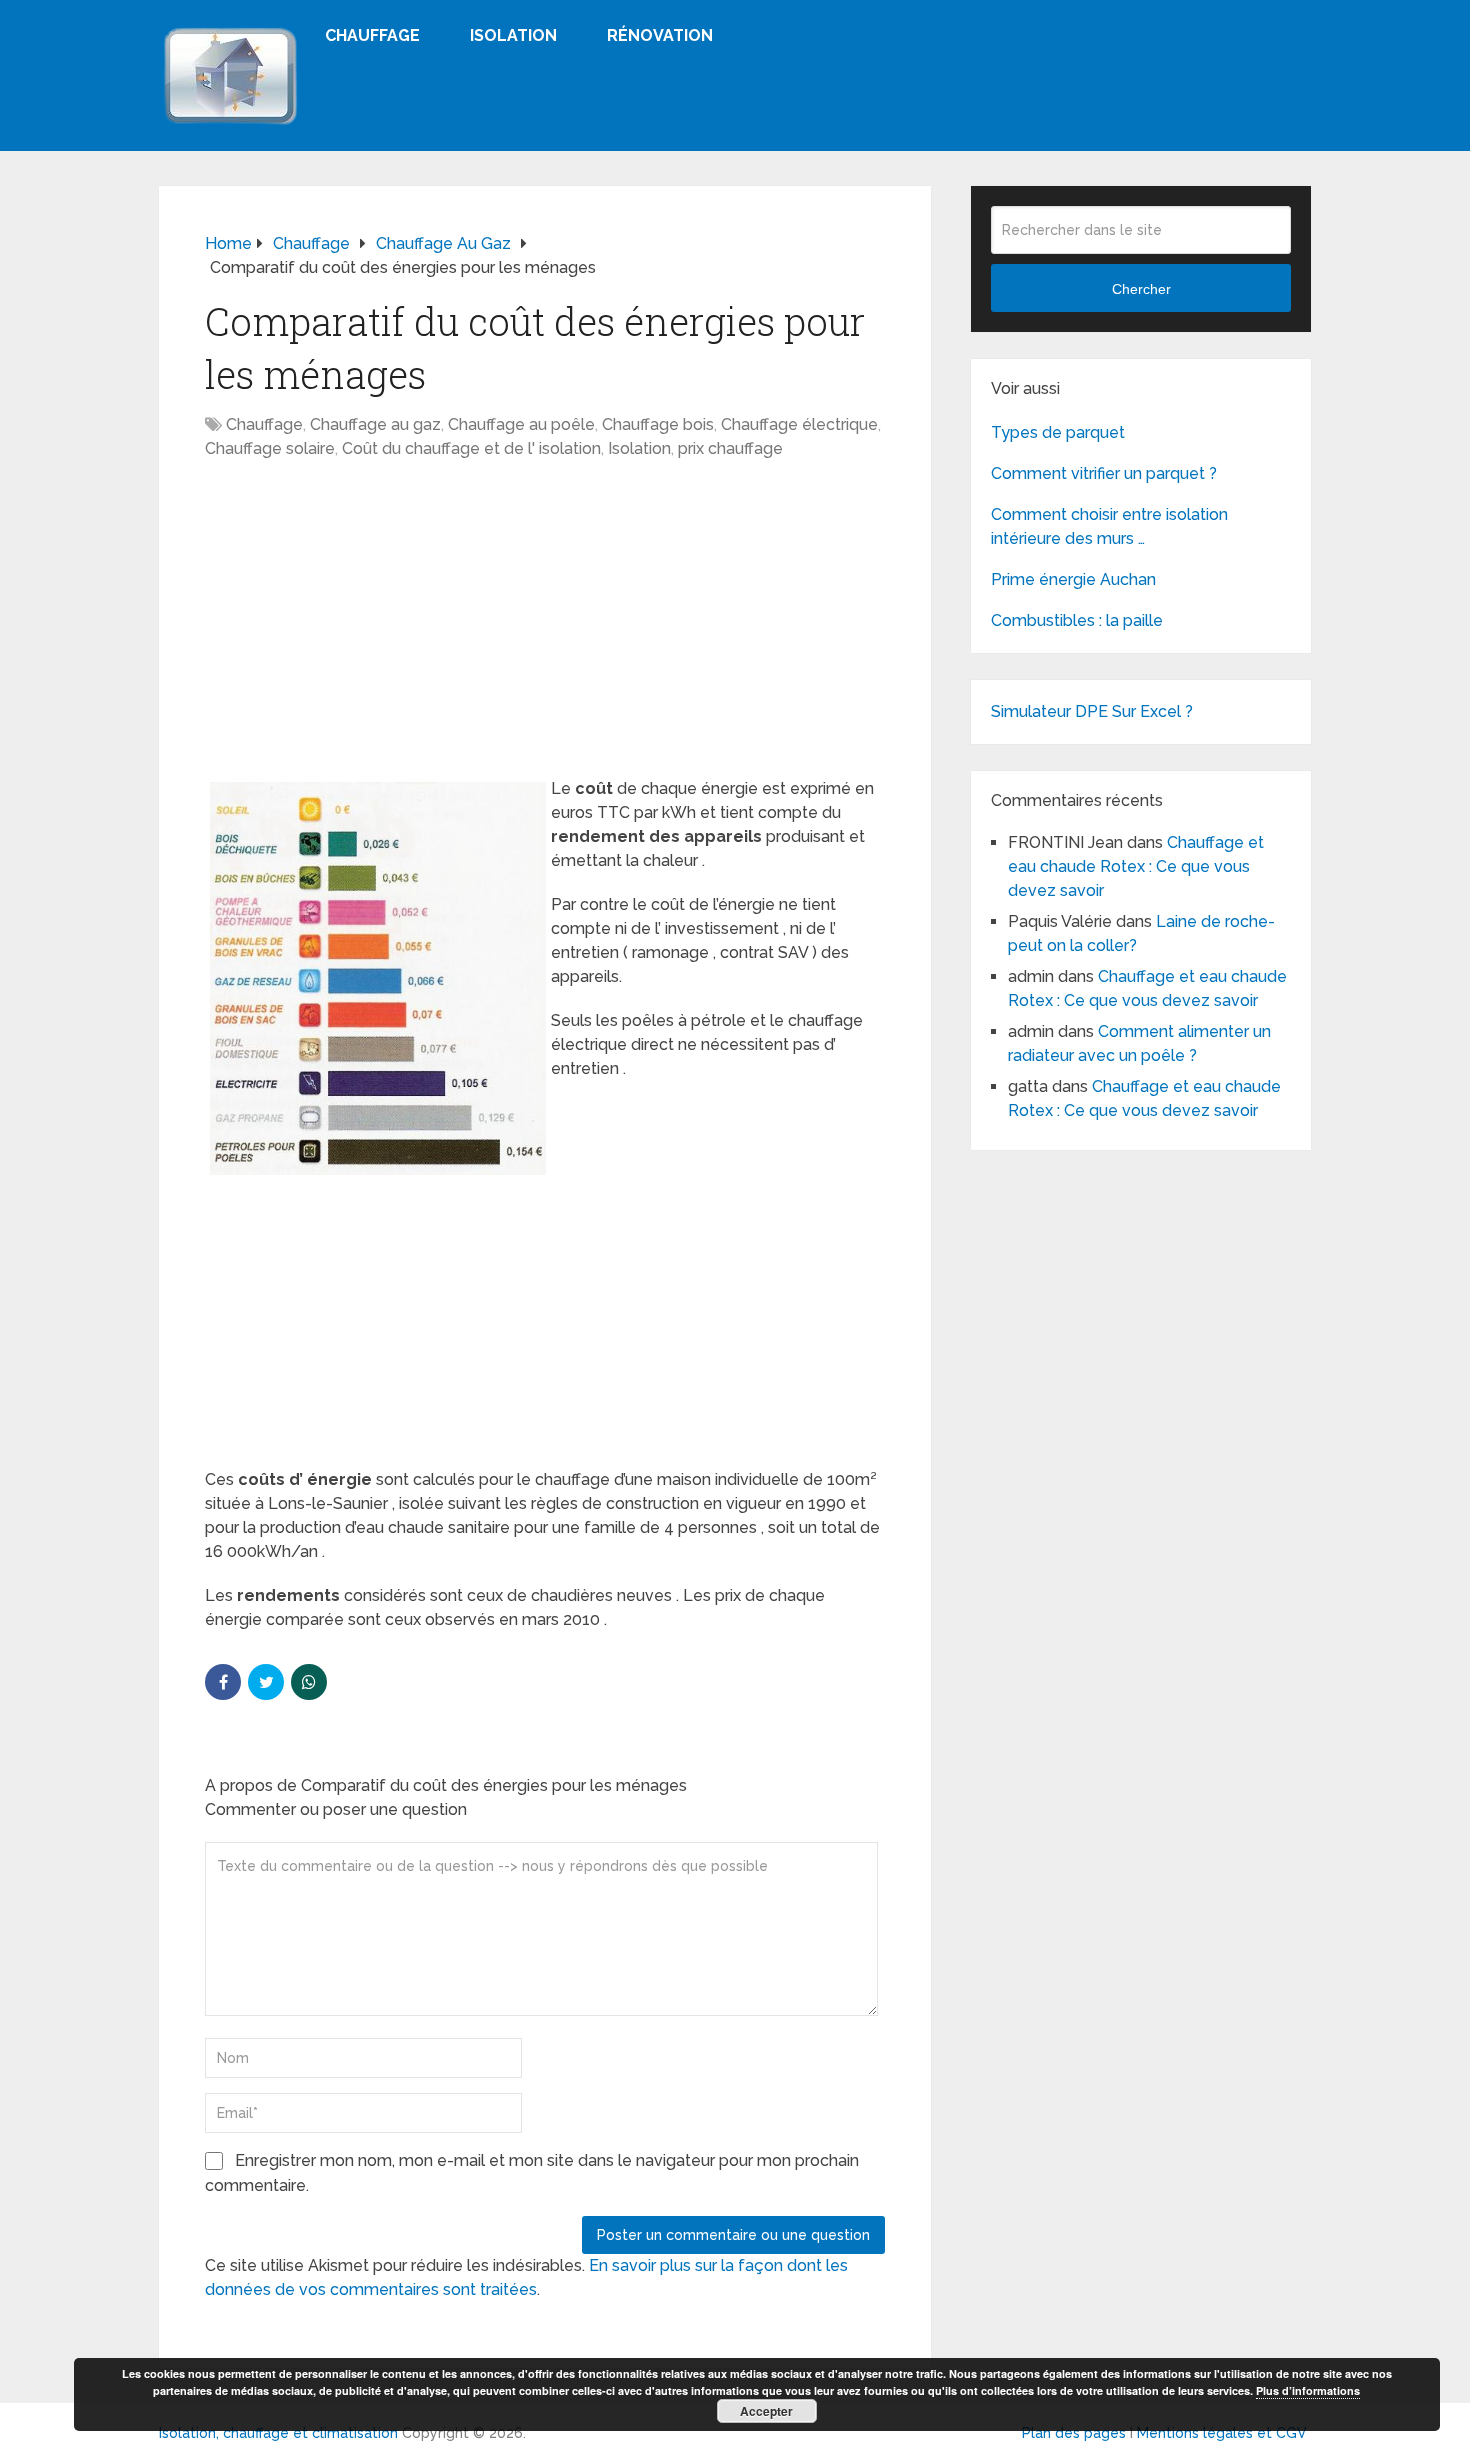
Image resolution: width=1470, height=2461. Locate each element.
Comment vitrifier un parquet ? (1104, 473)
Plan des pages (1074, 2433)
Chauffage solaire (270, 448)
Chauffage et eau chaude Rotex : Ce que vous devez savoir (1136, 866)
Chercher (1141, 289)
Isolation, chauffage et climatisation (278, 2433)
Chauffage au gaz (375, 424)
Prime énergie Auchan (1073, 579)
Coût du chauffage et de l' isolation (471, 448)
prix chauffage (730, 448)
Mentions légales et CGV (1222, 2433)
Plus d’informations (1308, 2390)
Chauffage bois (658, 424)
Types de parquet (1058, 432)
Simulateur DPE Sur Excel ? (1092, 711)
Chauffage (372, 35)
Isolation (513, 35)
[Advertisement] (545, 629)
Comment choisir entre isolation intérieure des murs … (1109, 526)
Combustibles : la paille (1077, 620)
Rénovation (660, 35)
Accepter (766, 2411)
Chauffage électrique (799, 424)
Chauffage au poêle (521, 424)
